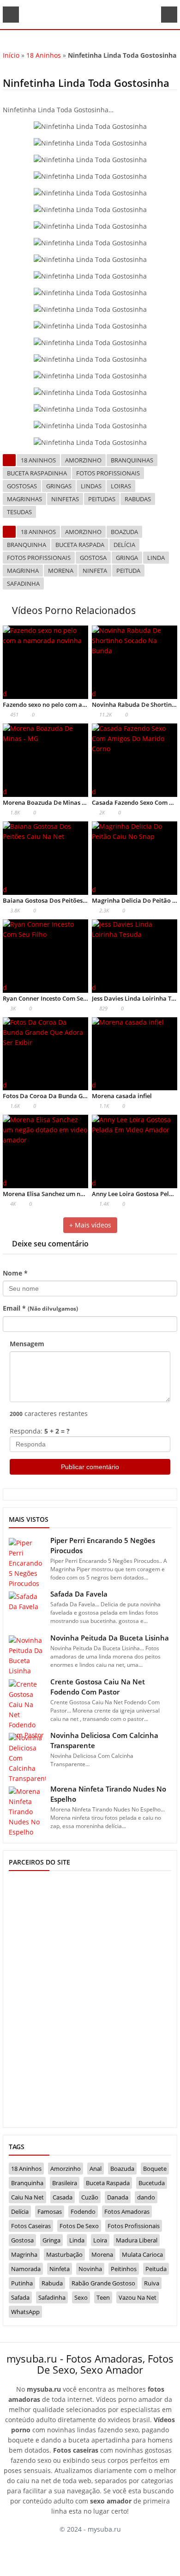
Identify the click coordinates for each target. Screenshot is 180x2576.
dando (146, 2197)
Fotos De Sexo (79, 2226)
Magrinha (23, 571)
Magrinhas (24, 499)
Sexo (81, 2297)
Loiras (121, 486)
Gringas (59, 486)
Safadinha (23, 583)
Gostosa (93, 558)
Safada (20, 2297)
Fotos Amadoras (127, 2211)
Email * (40, 1308)
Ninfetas (65, 499)
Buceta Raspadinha (37, 473)
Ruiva (152, 2283)
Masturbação (64, 2254)
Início (11, 55)
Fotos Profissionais (108, 473)
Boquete (155, 2169)
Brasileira (65, 2183)
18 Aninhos (44, 55)
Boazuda (124, 532)
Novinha (90, 2269)
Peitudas (102, 499)
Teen (103, 2297)
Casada (63, 2197)
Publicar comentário (90, 1467)
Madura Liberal (137, 2240)
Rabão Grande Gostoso (103, 2283)
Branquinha (27, 545)
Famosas (50, 2211)
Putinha (22, 2283)
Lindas (91, 486)
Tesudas (19, 512)
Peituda (128, 571)
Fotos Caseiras (31, 2226)
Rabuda (52, 2283)
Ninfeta (95, 571)
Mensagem (27, 1344)
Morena (61, 571)
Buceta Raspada (80, 545)
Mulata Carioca (142, 2254)
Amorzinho (83, 460)
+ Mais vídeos (90, 1225)
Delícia (124, 545)
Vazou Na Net (138, 2297)
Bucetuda (152, 2183)
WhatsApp (25, 2312)
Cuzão (90, 2197)
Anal (96, 2169)
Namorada (26, 2269)
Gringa (127, 558)
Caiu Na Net (27, 2197)
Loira (100, 2240)
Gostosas (22, 486)
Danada (118, 2197)
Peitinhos (124, 2269)
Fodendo (83, 2211)
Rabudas (138, 499)
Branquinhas (132, 460)
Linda (156, 558)
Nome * (15, 1273)
